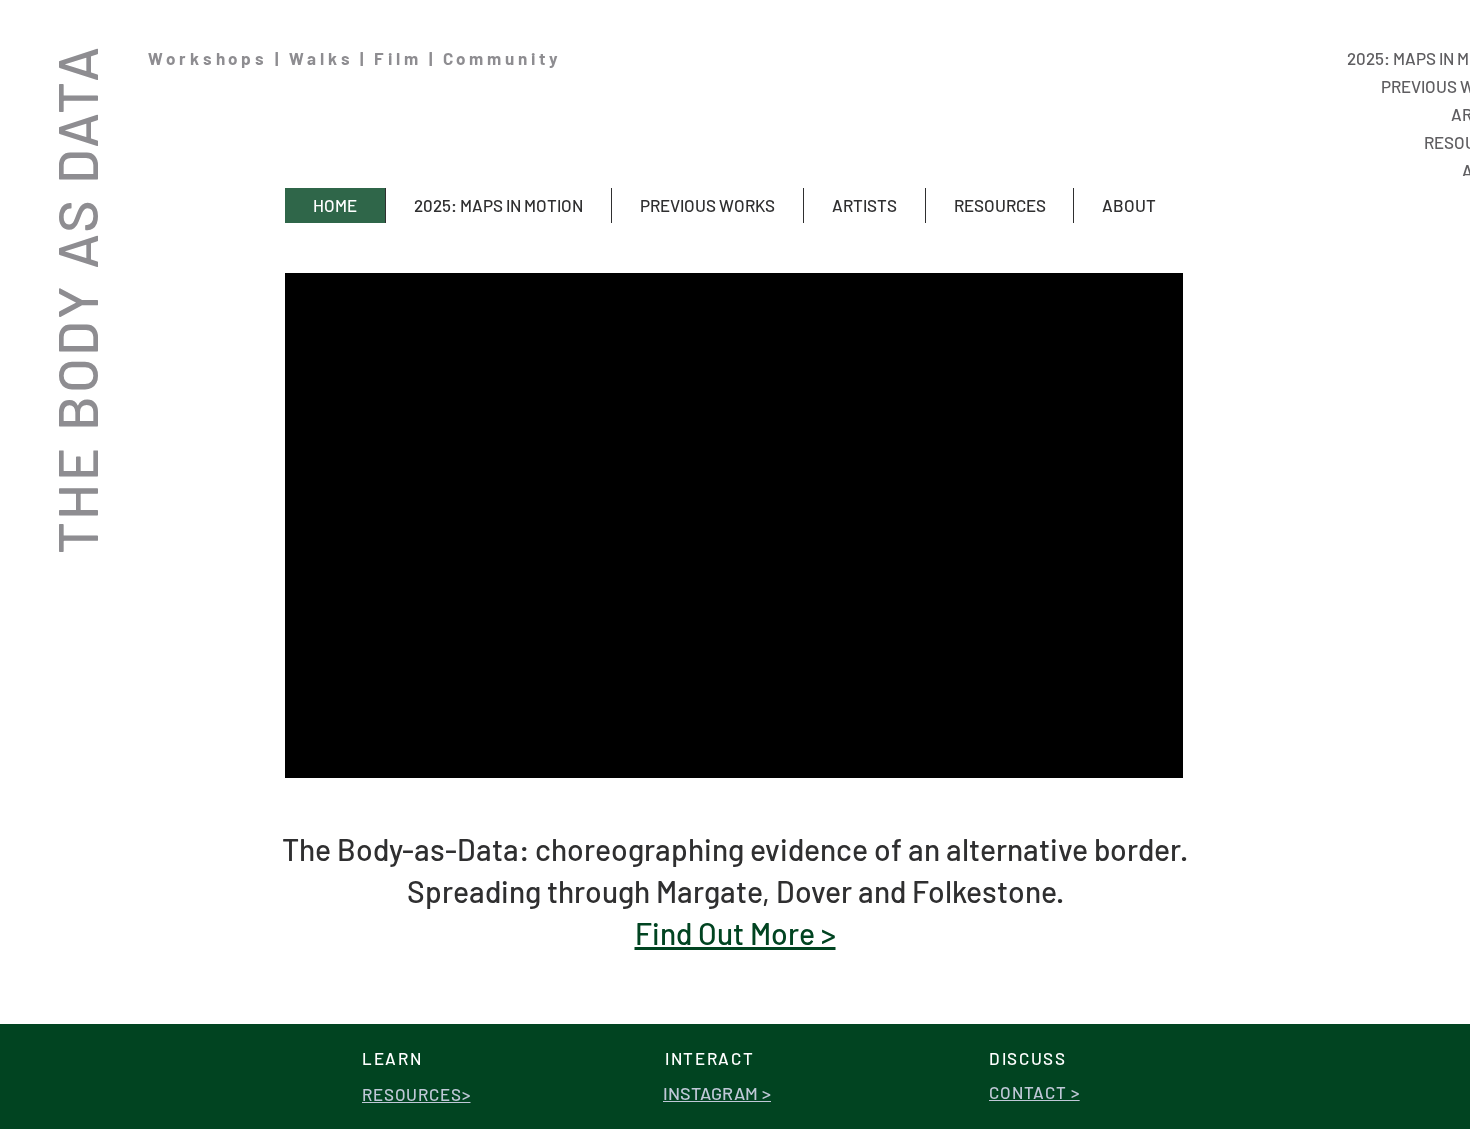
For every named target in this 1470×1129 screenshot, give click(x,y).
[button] (707, 205)
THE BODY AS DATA (75, 299)
